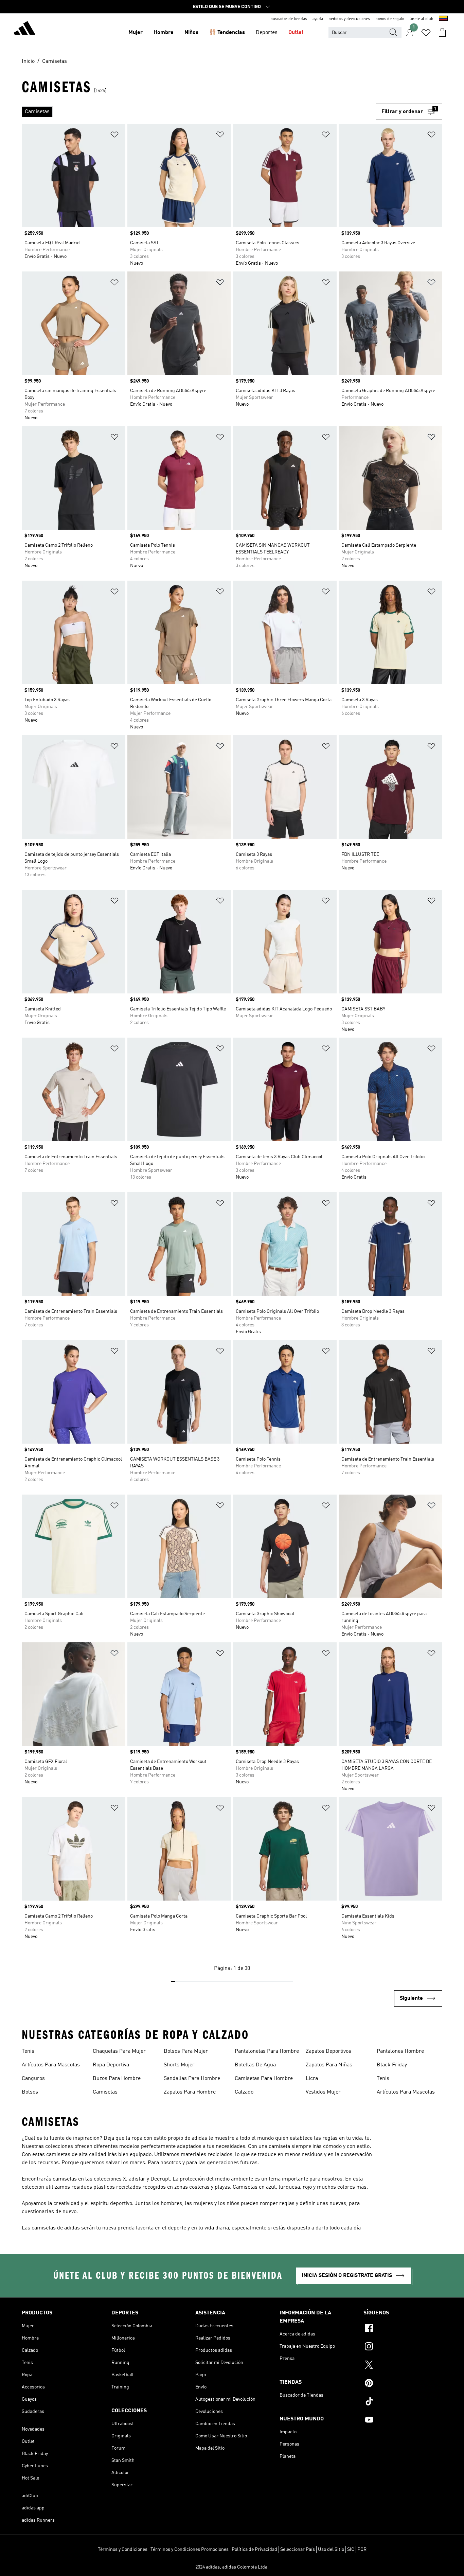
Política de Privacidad (254, 2549)
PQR (362, 2549)
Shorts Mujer (179, 2065)
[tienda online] (24, 29)
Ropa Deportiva (111, 2065)
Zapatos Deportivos (328, 2051)
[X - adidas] (403, 2366)
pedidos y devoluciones (349, 19)
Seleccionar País (298, 2549)
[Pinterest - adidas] (403, 2384)
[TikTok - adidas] (403, 2402)
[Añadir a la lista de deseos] (114, 136)
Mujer (136, 33)
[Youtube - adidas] (403, 2421)
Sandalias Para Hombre (192, 2079)
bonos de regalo (390, 19)
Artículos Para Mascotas (51, 2065)
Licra (312, 2079)
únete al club (422, 19)
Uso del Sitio (331, 2549)
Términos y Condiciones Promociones (190, 2549)
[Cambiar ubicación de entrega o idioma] (443, 19)
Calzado (244, 2092)
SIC (351, 2549)
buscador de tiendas (289, 19)
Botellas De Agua (255, 2065)
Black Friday (392, 2065)
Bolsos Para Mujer (186, 2051)
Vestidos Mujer (323, 2092)
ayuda (318, 19)
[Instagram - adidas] (403, 2347)
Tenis (28, 2051)
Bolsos (30, 2092)
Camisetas (105, 2092)
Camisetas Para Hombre (264, 2079)
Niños (191, 33)
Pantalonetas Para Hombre (267, 2051)
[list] (199, 112)
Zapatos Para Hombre (190, 2092)
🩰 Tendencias (227, 33)
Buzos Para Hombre (117, 2079)
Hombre (164, 33)
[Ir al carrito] (442, 33)
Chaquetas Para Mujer (119, 2051)
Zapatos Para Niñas (329, 2065)
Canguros (33, 2079)
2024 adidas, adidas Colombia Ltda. (232, 2567)
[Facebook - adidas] (403, 2329)
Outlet (296, 33)
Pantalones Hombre (400, 2051)
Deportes (267, 33)
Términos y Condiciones (123, 2549)
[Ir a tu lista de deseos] (426, 33)
